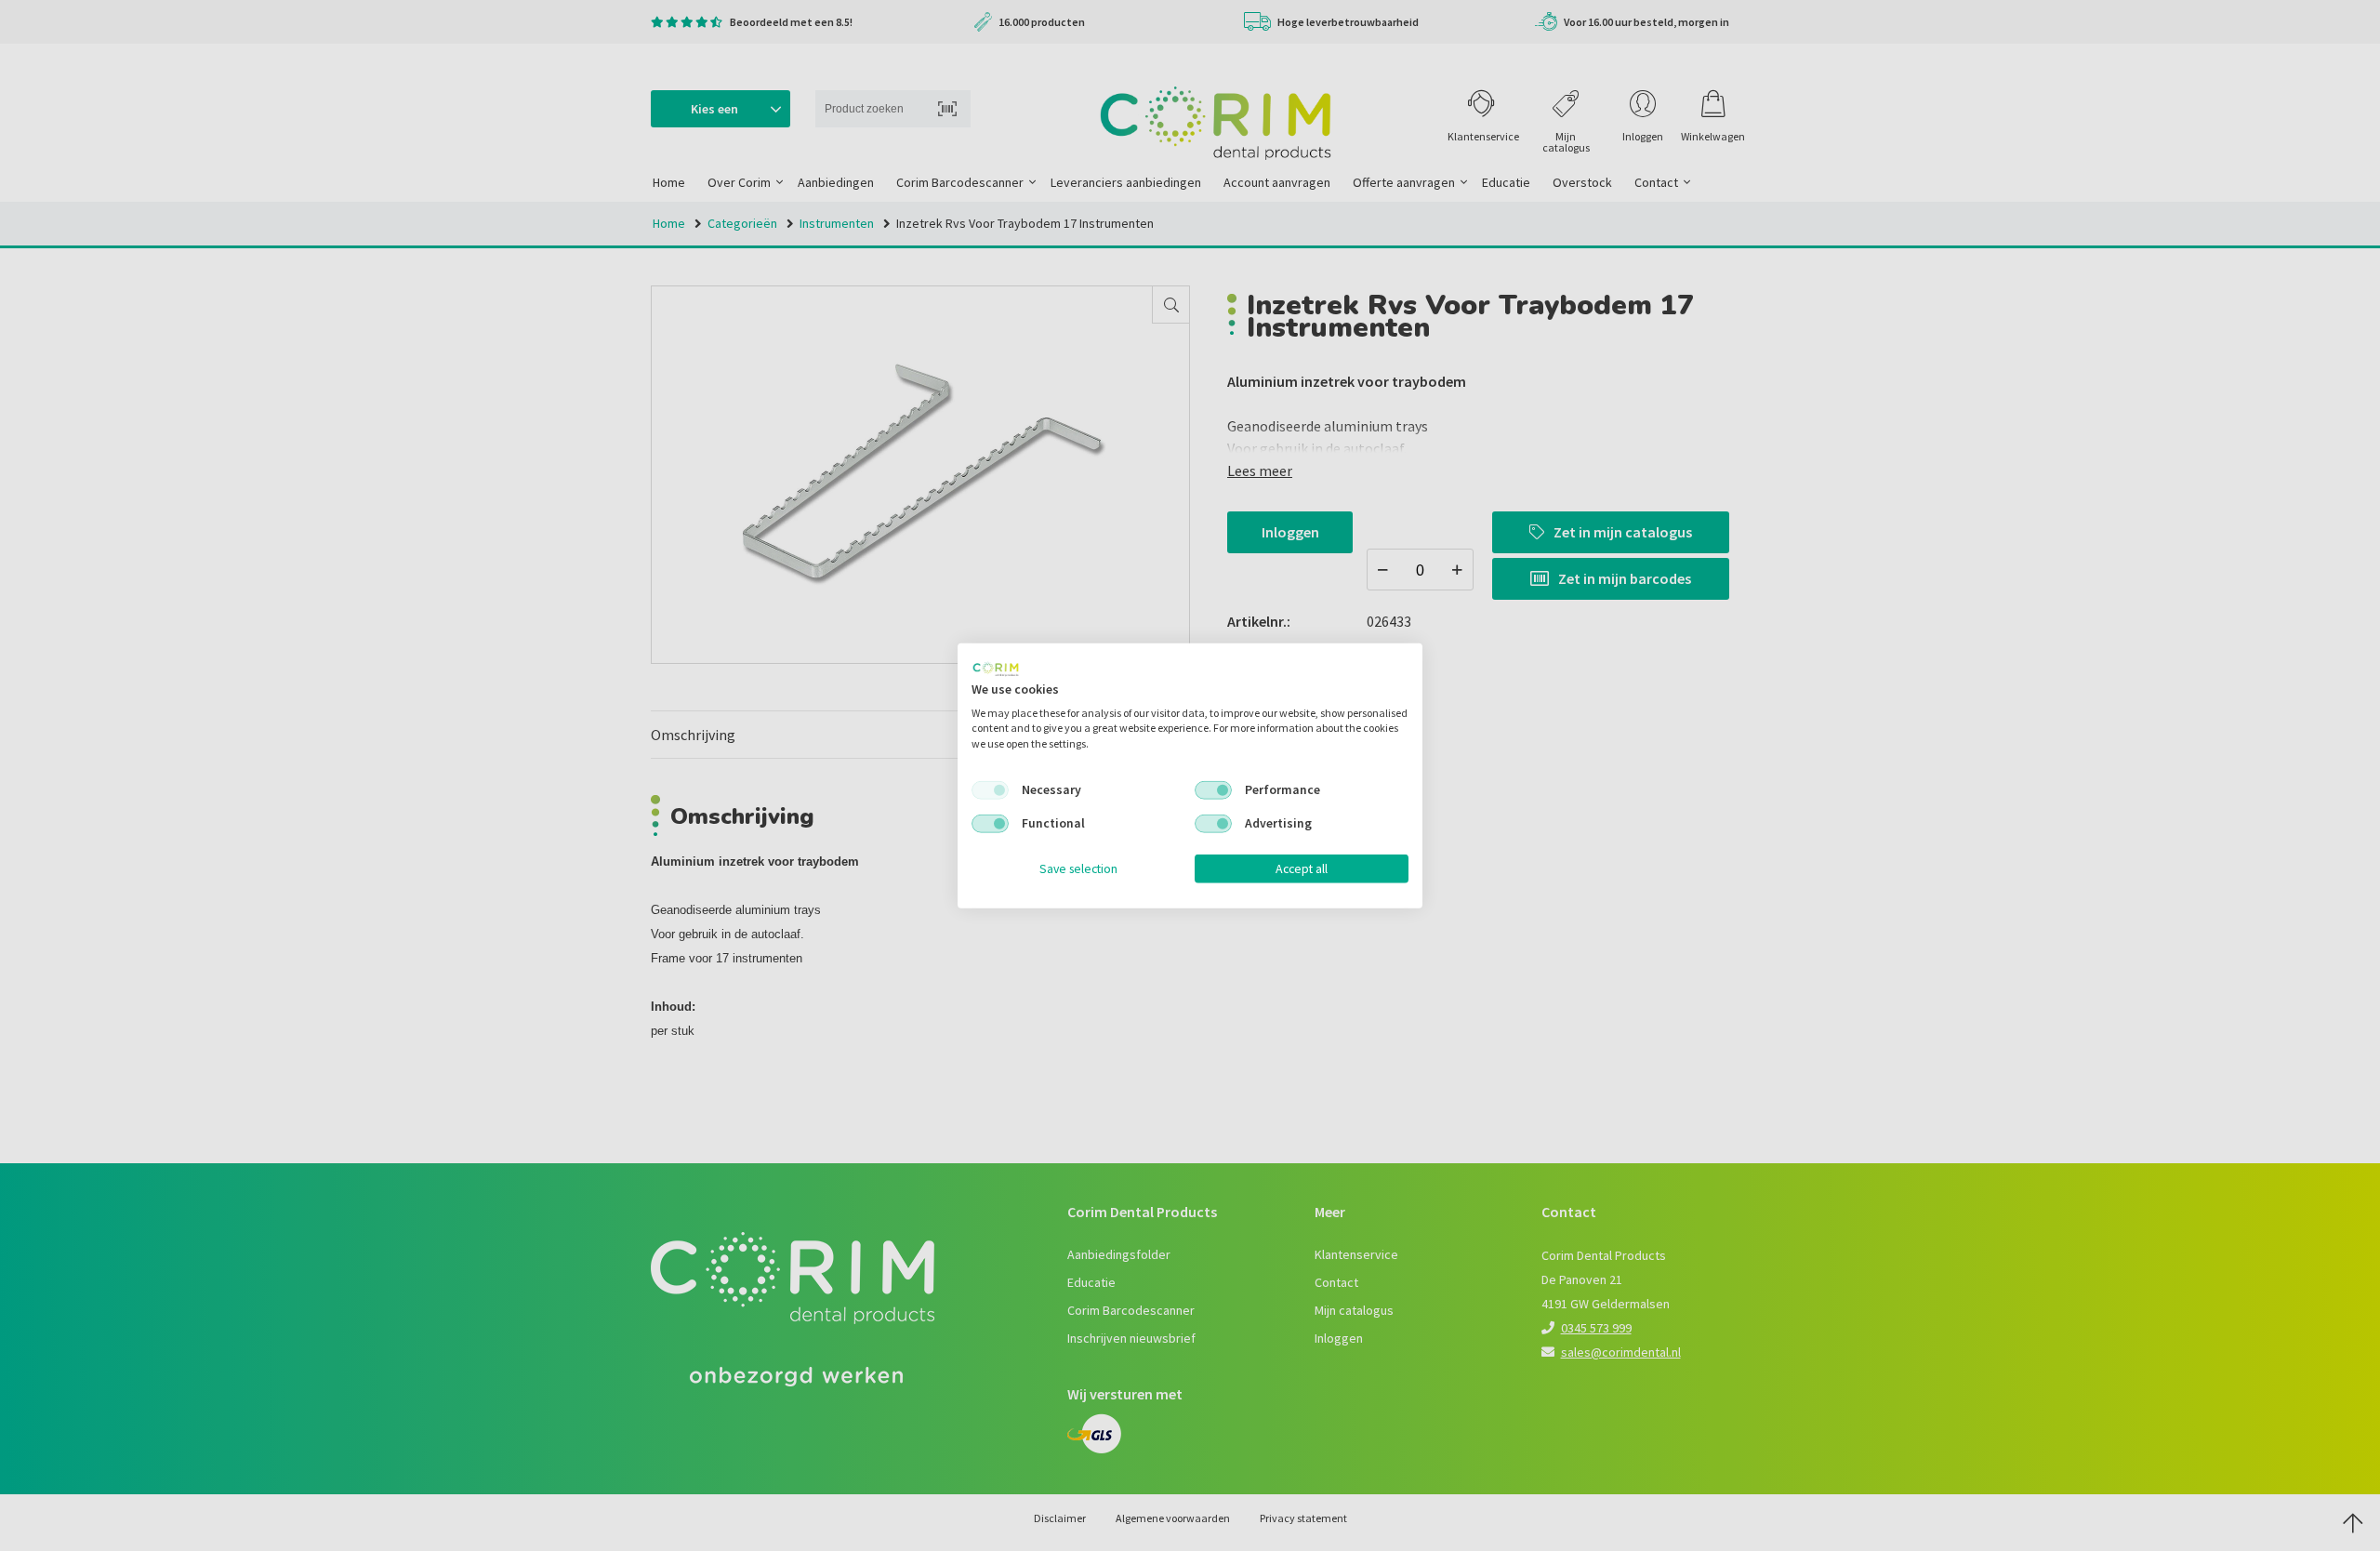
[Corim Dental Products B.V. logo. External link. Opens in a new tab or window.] (996, 669)
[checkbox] (990, 790)
